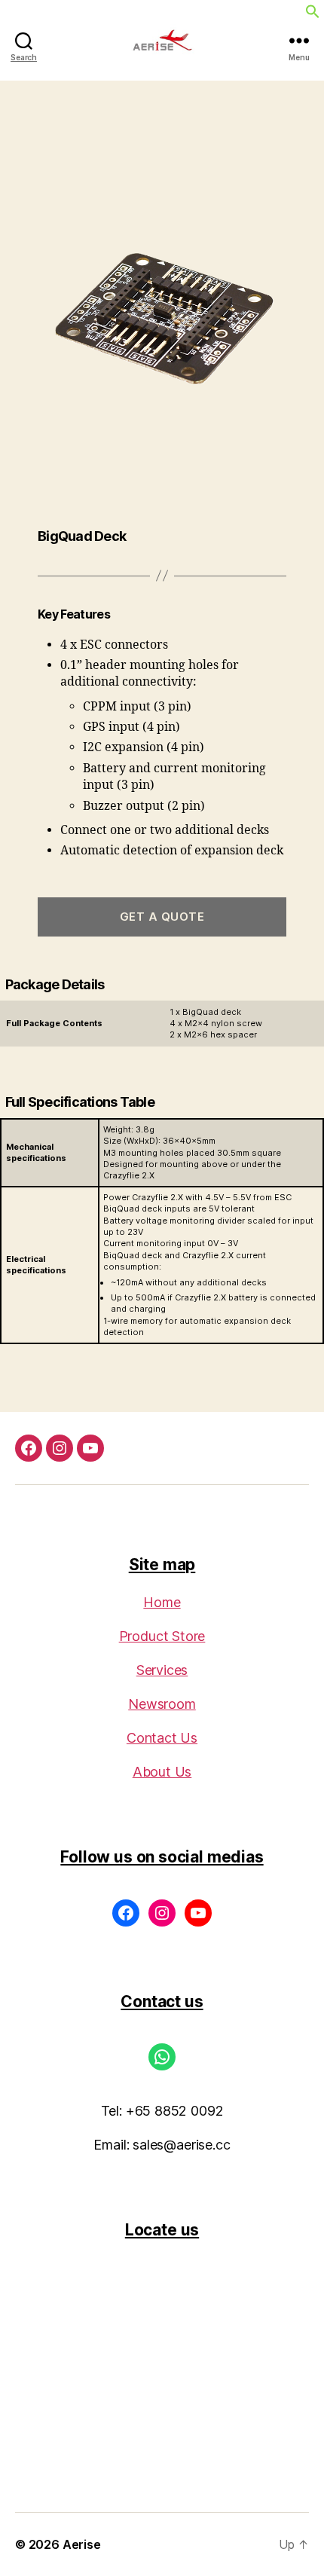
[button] (313, 11)
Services (162, 1670)
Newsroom (162, 1704)
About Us (162, 1772)
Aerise (82, 2544)
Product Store (162, 1636)
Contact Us (162, 1738)
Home (162, 1602)
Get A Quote (162, 917)
